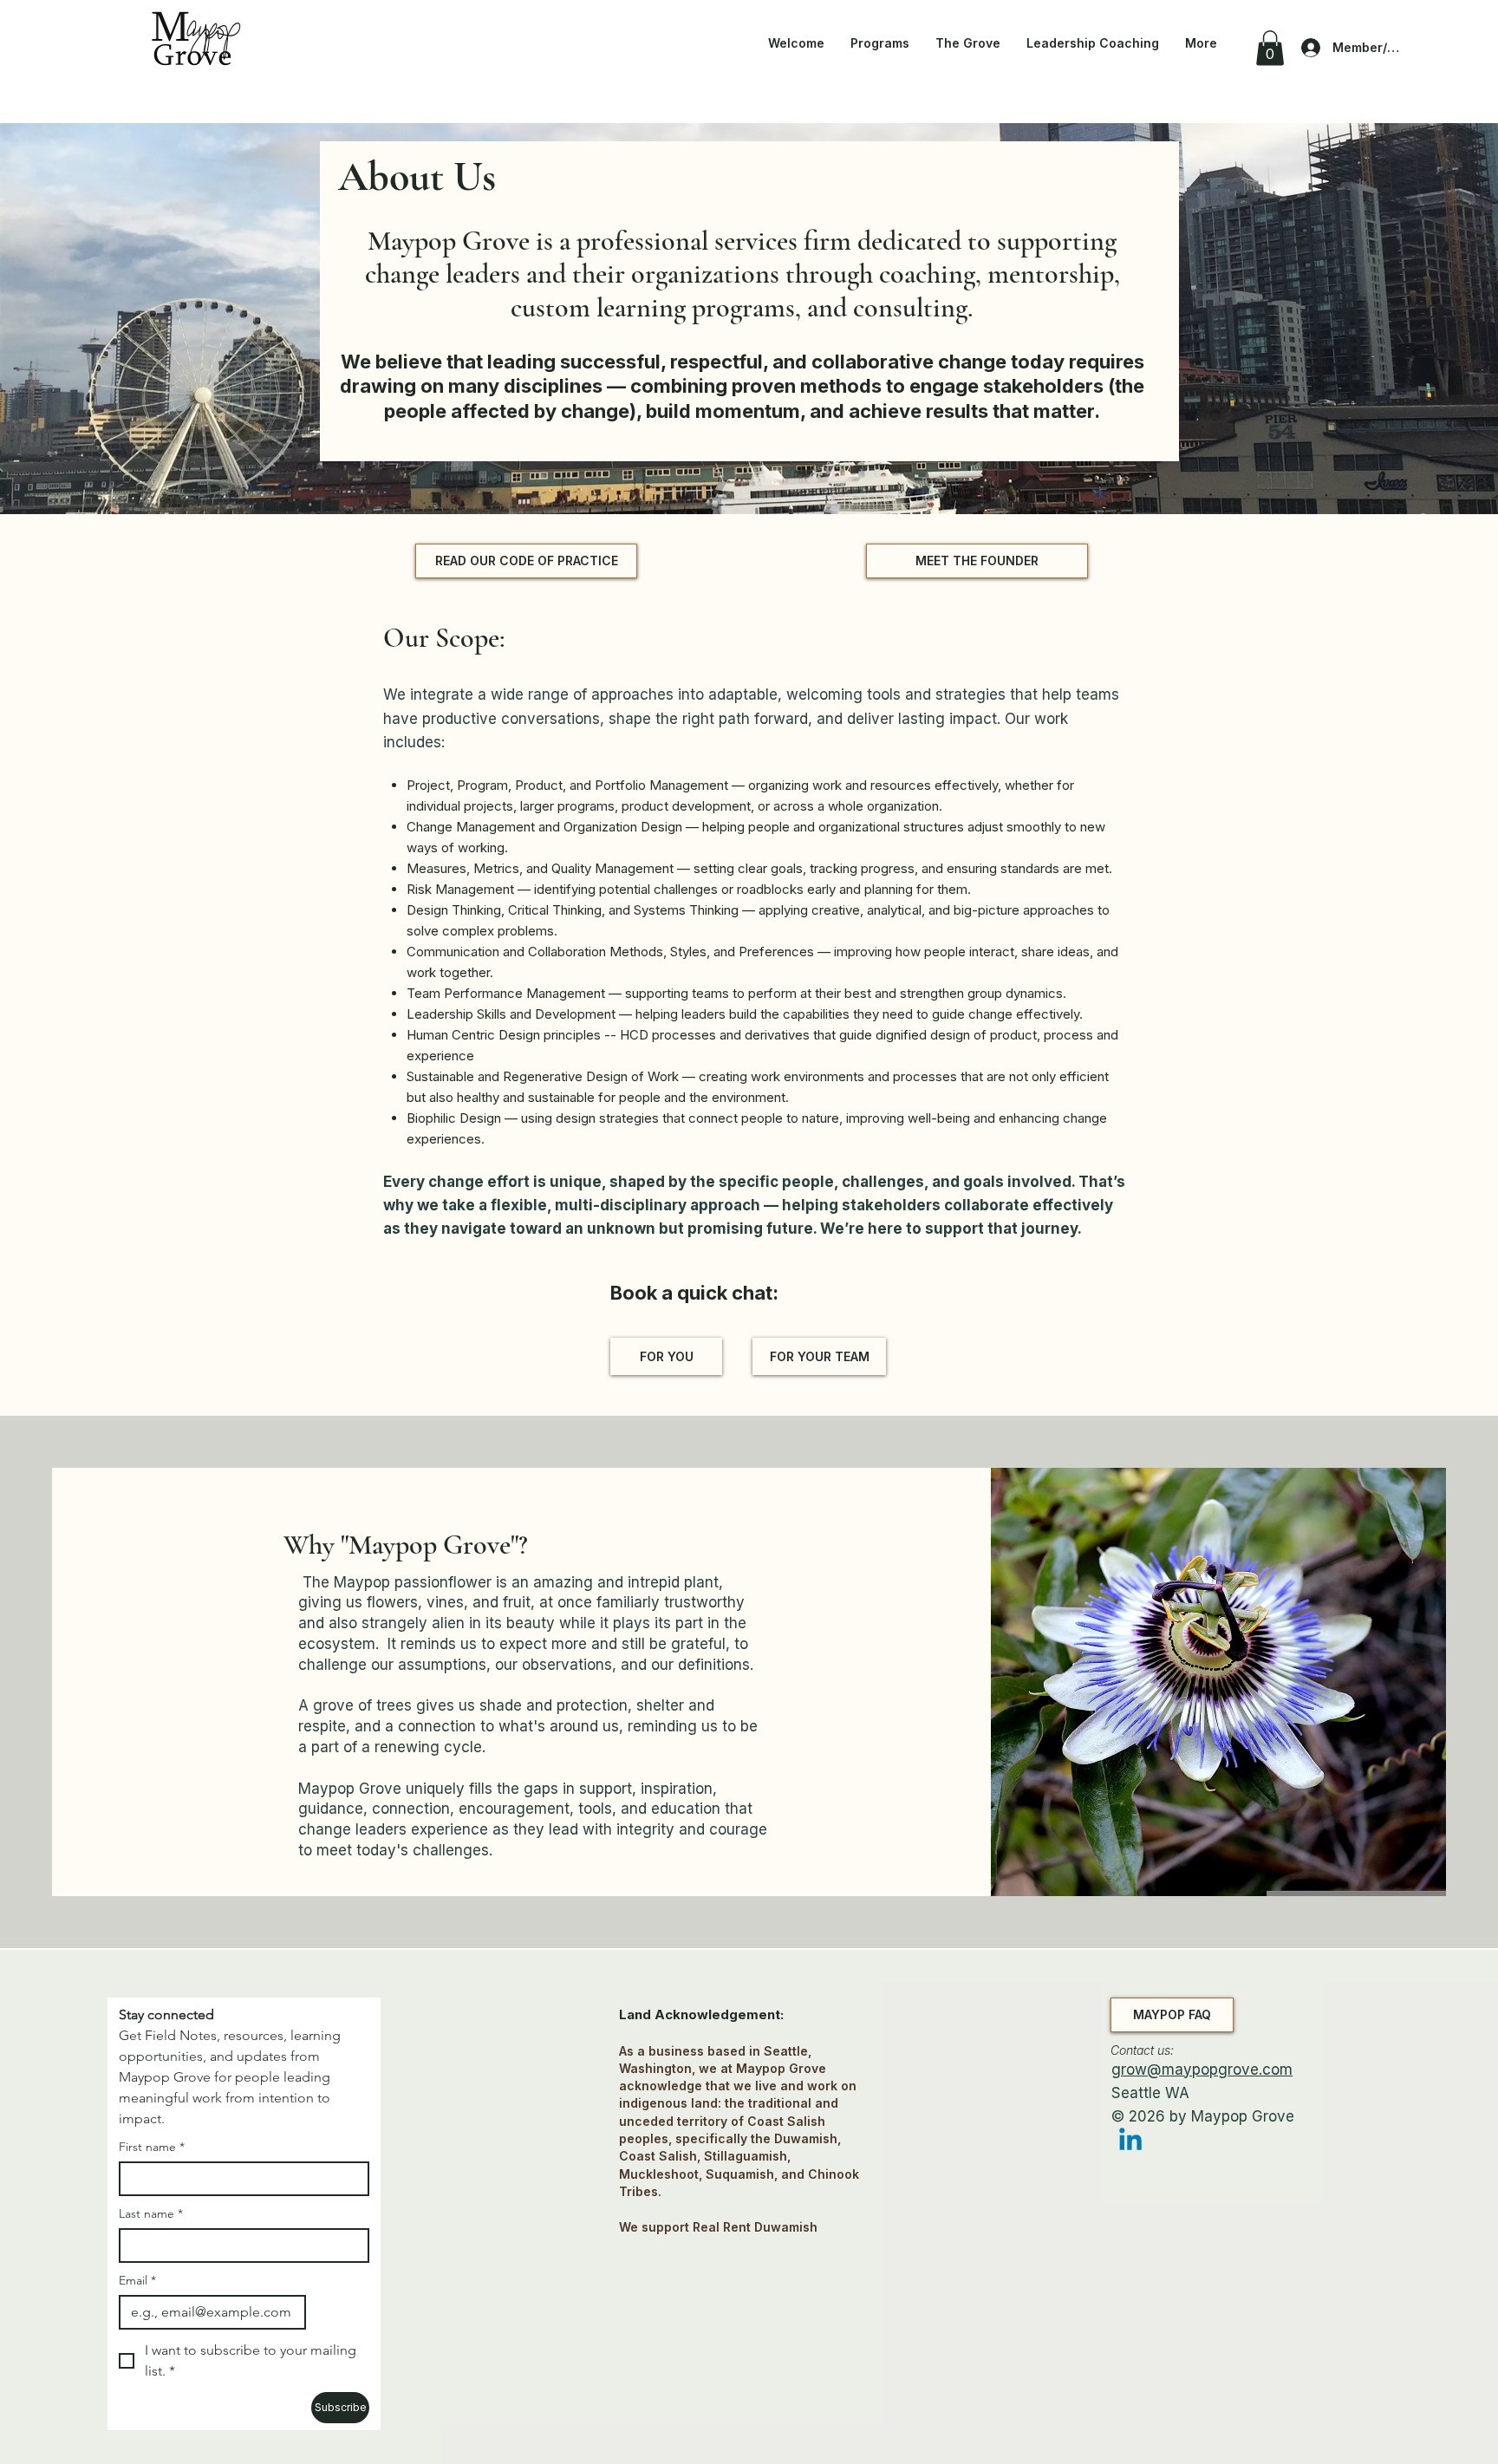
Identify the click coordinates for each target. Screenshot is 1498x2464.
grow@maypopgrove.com (1202, 2070)
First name (152, 2147)
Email (137, 2281)
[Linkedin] (1130, 2141)
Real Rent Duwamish (755, 2227)
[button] (1270, 48)
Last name (151, 2214)
